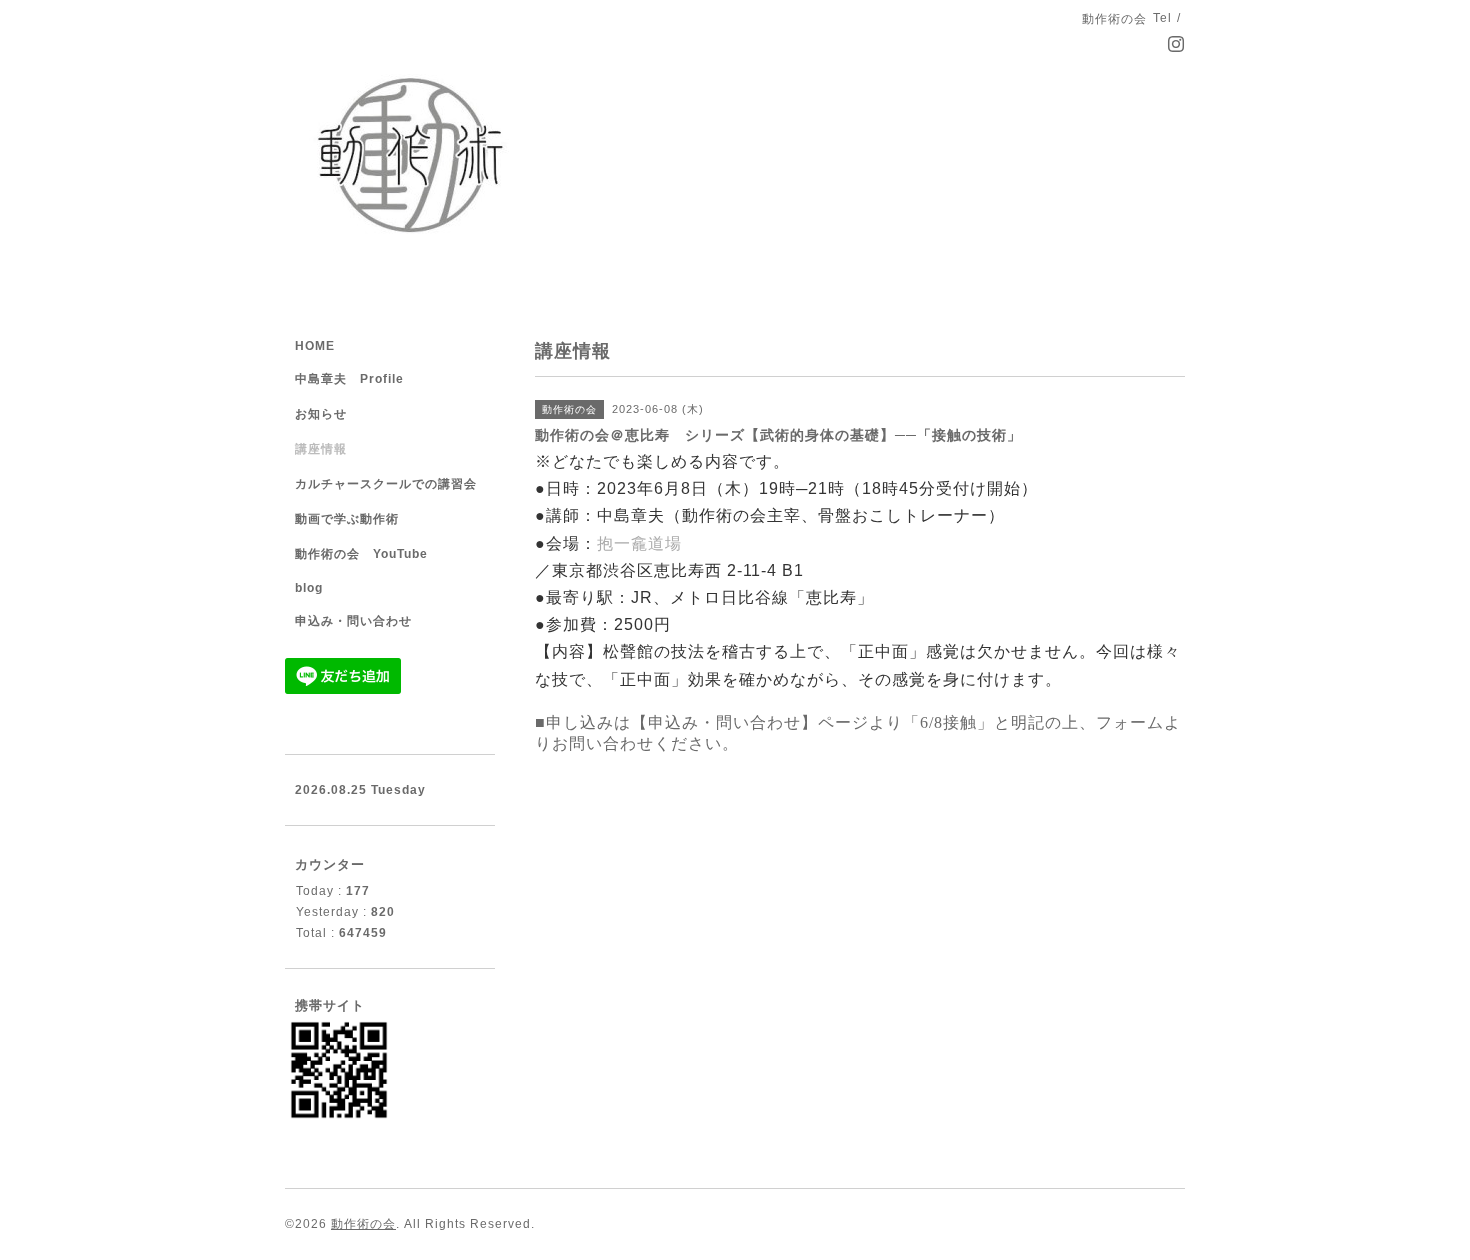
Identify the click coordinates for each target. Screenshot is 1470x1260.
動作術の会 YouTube (361, 554)
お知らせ (321, 414)
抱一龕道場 (639, 543)
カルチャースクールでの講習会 (386, 484)
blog (309, 588)
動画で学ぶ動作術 (347, 519)
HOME (315, 346)
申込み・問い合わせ (353, 621)
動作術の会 (363, 1224)
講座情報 (321, 449)
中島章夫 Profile (349, 379)
